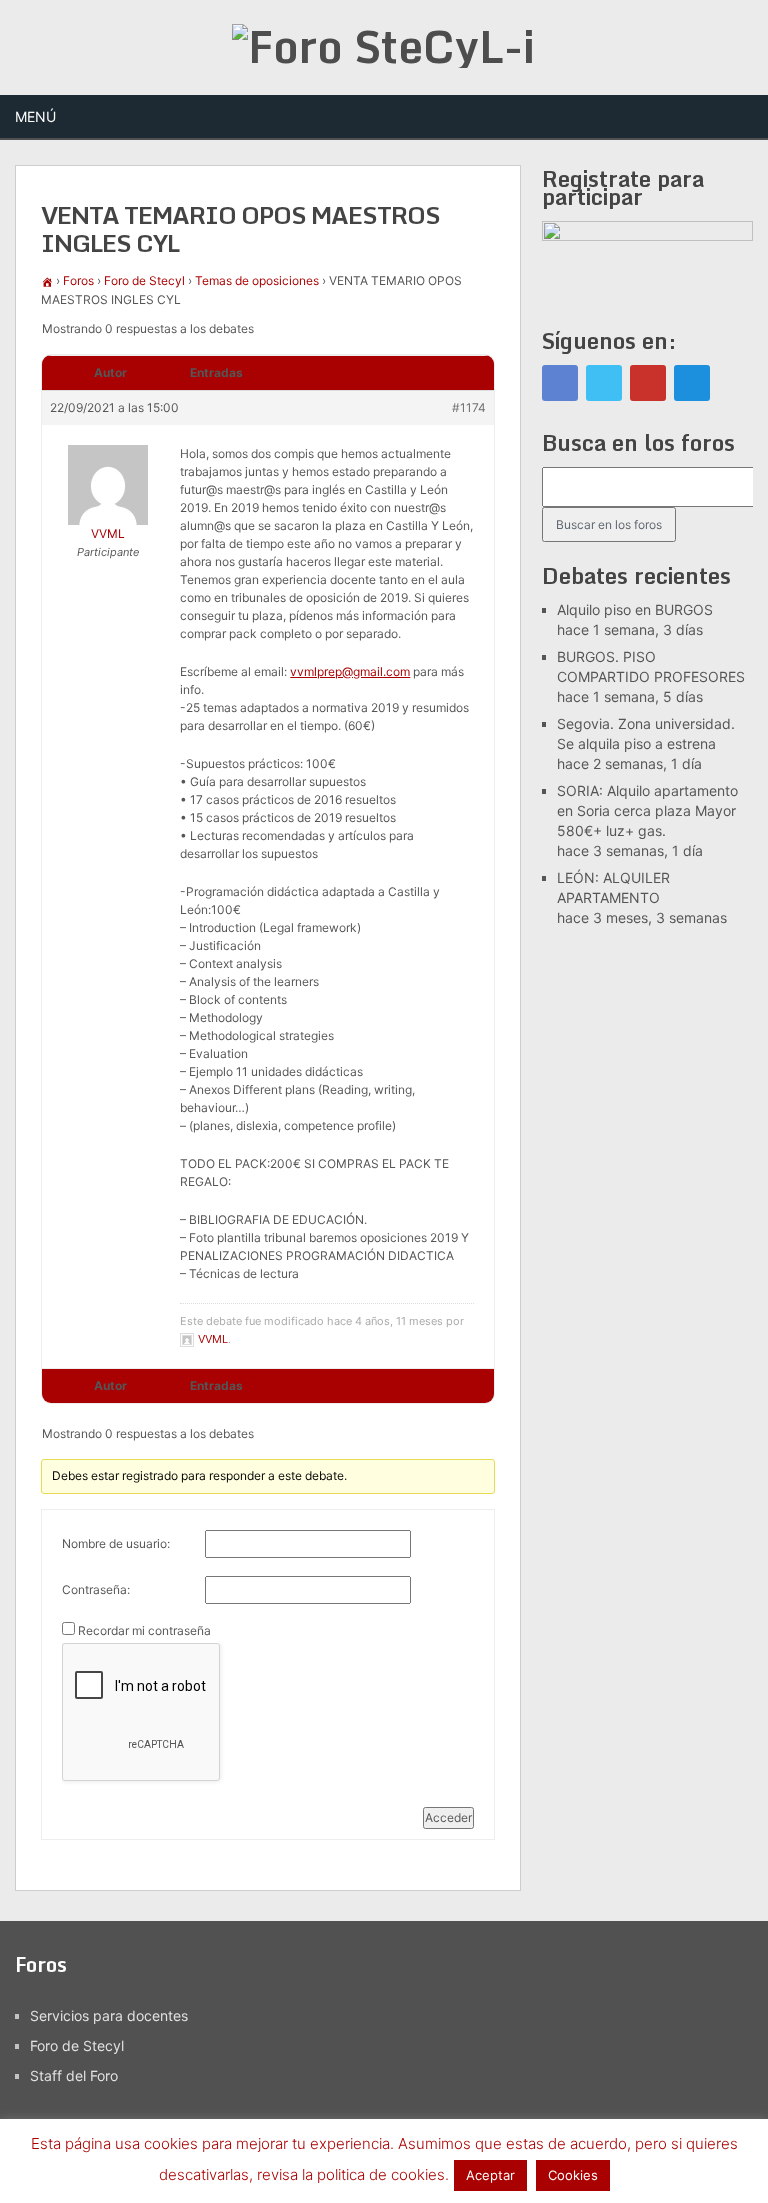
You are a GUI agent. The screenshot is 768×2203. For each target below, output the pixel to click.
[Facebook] (560, 383)
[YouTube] (648, 383)
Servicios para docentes (109, 2015)
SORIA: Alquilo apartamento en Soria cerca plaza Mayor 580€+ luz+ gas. (647, 810)
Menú (35, 116)
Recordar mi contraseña (144, 1630)
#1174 (469, 407)
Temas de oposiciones (257, 280)
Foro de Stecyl (144, 280)
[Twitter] (604, 383)
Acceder (448, 1817)
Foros (78, 280)
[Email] (692, 383)
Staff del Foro (74, 2075)
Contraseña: (96, 1589)
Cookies (573, 2175)
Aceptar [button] (490, 2175)
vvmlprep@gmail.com (350, 671)
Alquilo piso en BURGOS (635, 609)
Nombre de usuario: (116, 1543)
